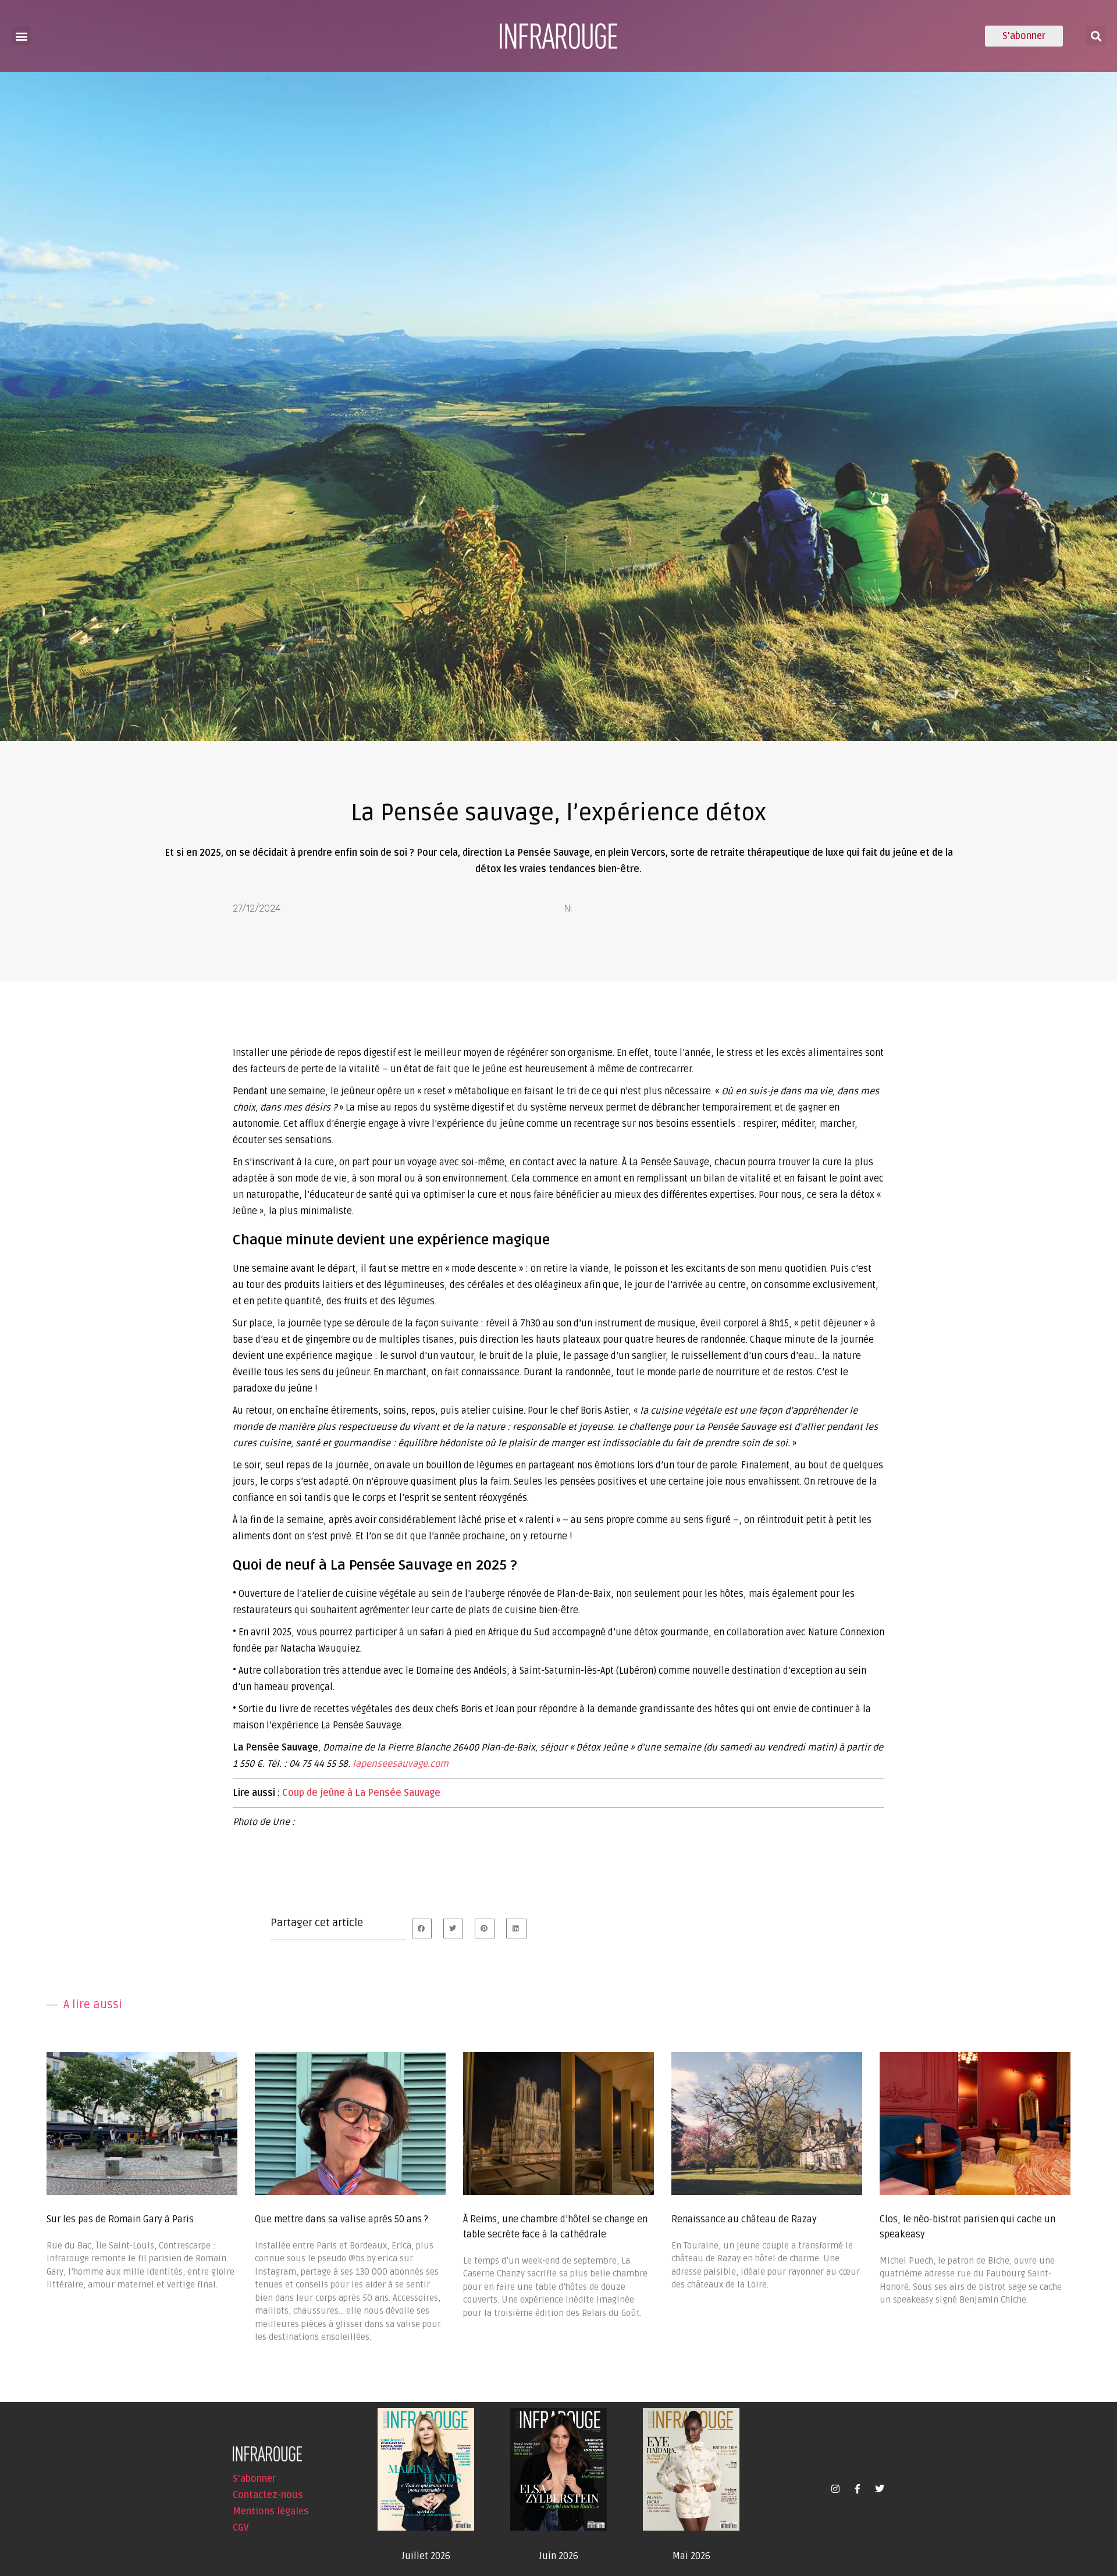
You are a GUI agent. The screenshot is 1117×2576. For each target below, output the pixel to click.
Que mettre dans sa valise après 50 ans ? (341, 2219)
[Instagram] (835, 2489)
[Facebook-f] (858, 2489)
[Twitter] (880, 2489)
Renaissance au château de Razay (744, 2219)
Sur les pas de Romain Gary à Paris (120, 2219)
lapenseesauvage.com (401, 1764)
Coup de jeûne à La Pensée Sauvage (361, 1793)
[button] (21, 36)
